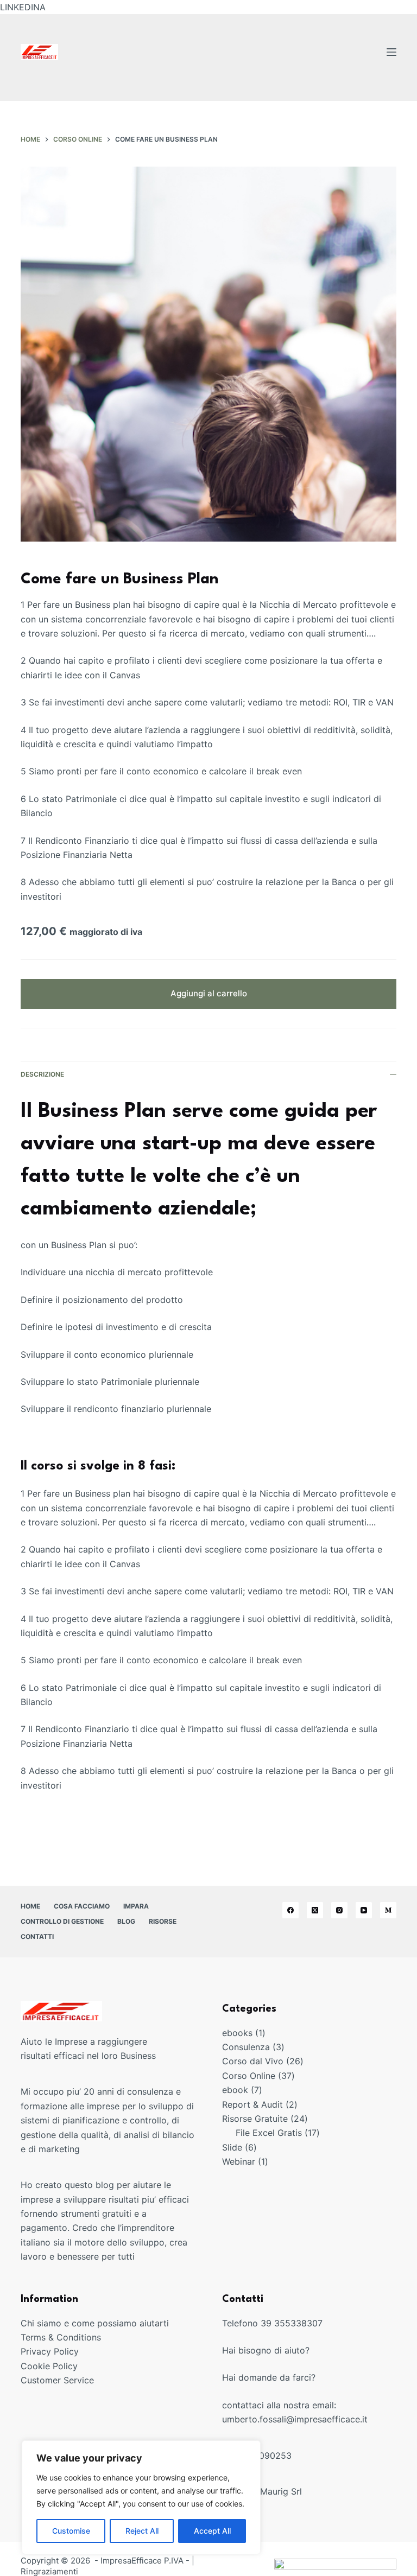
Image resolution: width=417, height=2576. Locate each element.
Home (30, 1906)
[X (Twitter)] (315, 1910)
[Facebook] (290, 1910)
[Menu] (391, 52)
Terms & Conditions (61, 2337)
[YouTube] (364, 1910)
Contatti (37, 1936)
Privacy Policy (50, 2351)
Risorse (163, 1921)
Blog (126, 1921)
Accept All (212, 2531)
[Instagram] (339, 1910)
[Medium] (388, 1910)
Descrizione (42, 1074)
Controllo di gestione (62, 1921)
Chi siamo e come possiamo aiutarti (95, 2323)
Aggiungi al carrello (209, 993)
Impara (136, 1906)
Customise (71, 2531)
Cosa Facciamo (82, 1906)
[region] (141, 2497)
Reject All (142, 2531)
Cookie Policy (49, 2366)
